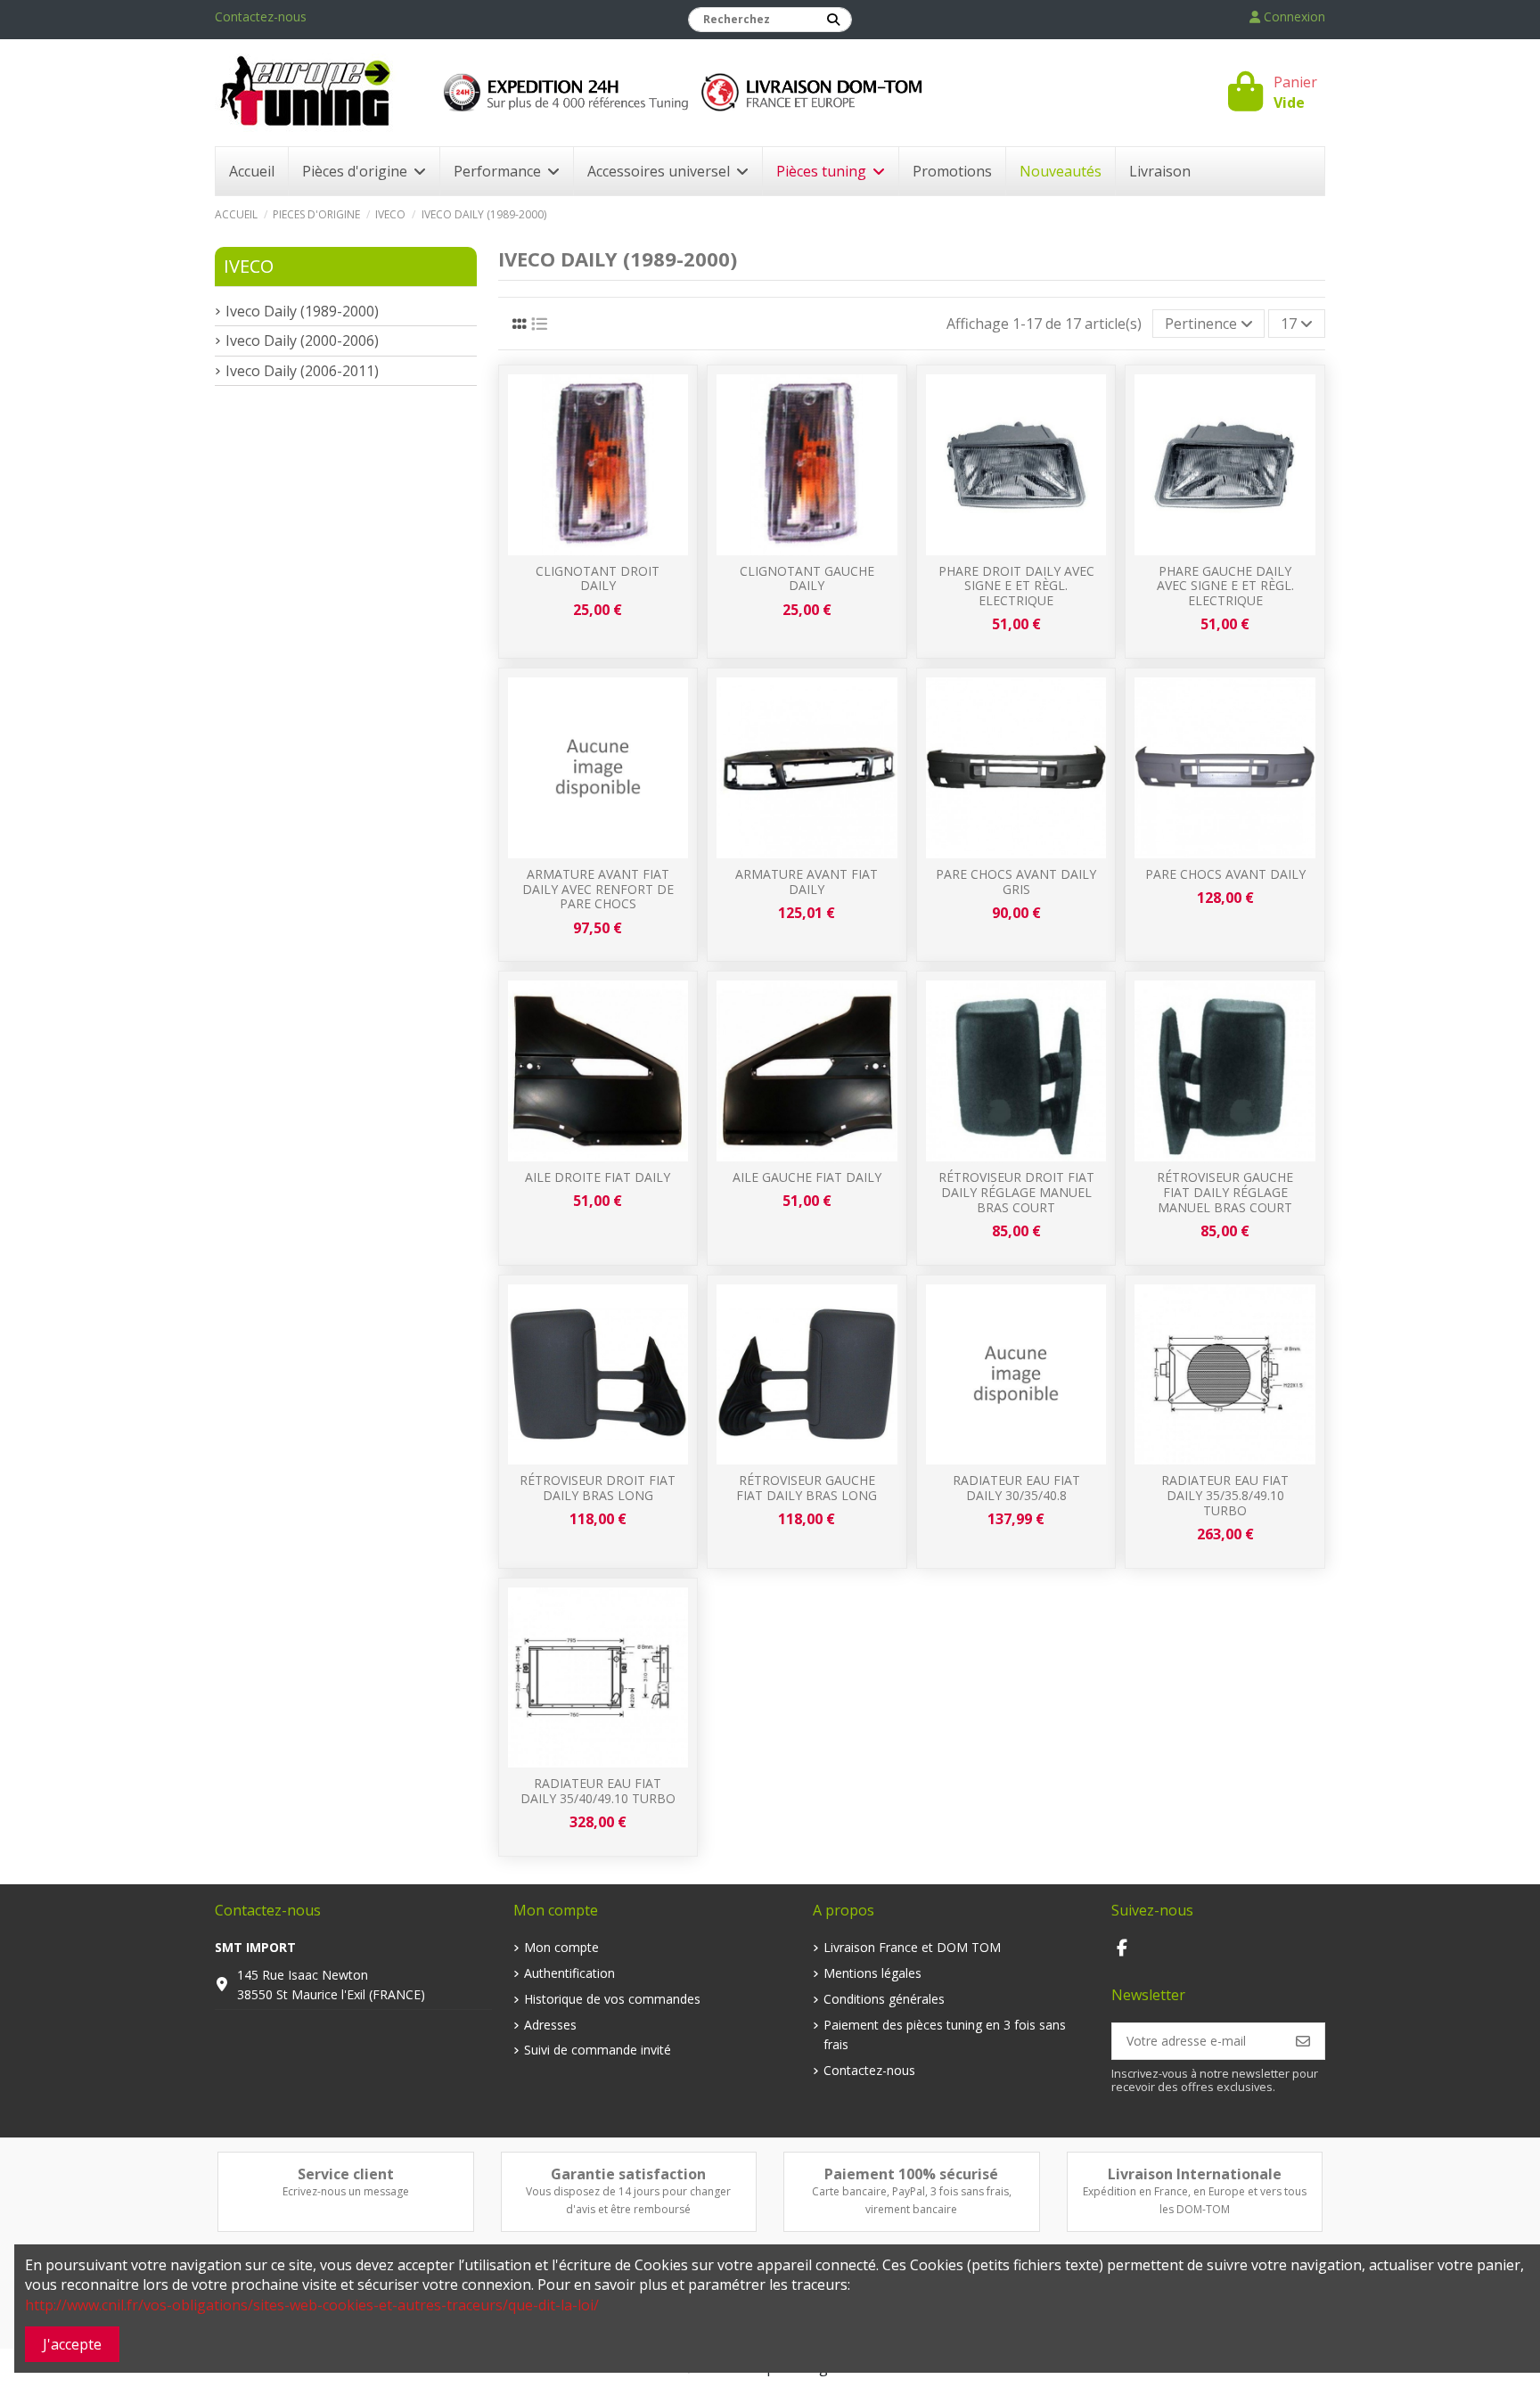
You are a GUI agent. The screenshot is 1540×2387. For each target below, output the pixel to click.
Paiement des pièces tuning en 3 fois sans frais (945, 2034)
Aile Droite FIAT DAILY (598, 1177)
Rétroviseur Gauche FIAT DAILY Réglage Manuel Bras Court (1225, 1192)
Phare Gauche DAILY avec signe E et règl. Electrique (1225, 586)
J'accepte (72, 2344)
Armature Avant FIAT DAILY (807, 882)
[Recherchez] (833, 20)
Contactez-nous (261, 16)
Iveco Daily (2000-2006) (302, 340)
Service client (346, 2174)
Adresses (550, 2025)
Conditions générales (884, 1999)
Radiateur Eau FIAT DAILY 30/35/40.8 (1016, 1488)
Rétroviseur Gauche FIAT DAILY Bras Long (807, 1488)
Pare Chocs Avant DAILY (1225, 874)
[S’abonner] (1303, 2041)
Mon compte (561, 1947)
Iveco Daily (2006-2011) (302, 371)
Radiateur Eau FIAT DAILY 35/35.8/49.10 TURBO (1225, 1495)
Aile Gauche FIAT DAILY (807, 1177)
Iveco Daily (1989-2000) (302, 311)
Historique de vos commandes (612, 1999)
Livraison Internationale (1195, 2174)
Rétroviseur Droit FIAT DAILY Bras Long (598, 1488)
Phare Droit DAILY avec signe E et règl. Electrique (1016, 586)
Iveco (249, 266)
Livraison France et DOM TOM (912, 1947)
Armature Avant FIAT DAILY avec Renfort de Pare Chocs (598, 889)
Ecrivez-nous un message (346, 2191)
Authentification (569, 1973)
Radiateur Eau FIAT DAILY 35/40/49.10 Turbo (598, 1791)
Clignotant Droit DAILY (598, 578)
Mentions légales (872, 1973)
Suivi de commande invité (598, 2050)
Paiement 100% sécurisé (911, 2174)
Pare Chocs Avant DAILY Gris (1016, 882)
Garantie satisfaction (628, 2174)
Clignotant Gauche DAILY (807, 578)
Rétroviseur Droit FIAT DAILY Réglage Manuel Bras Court (1016, 1192)
